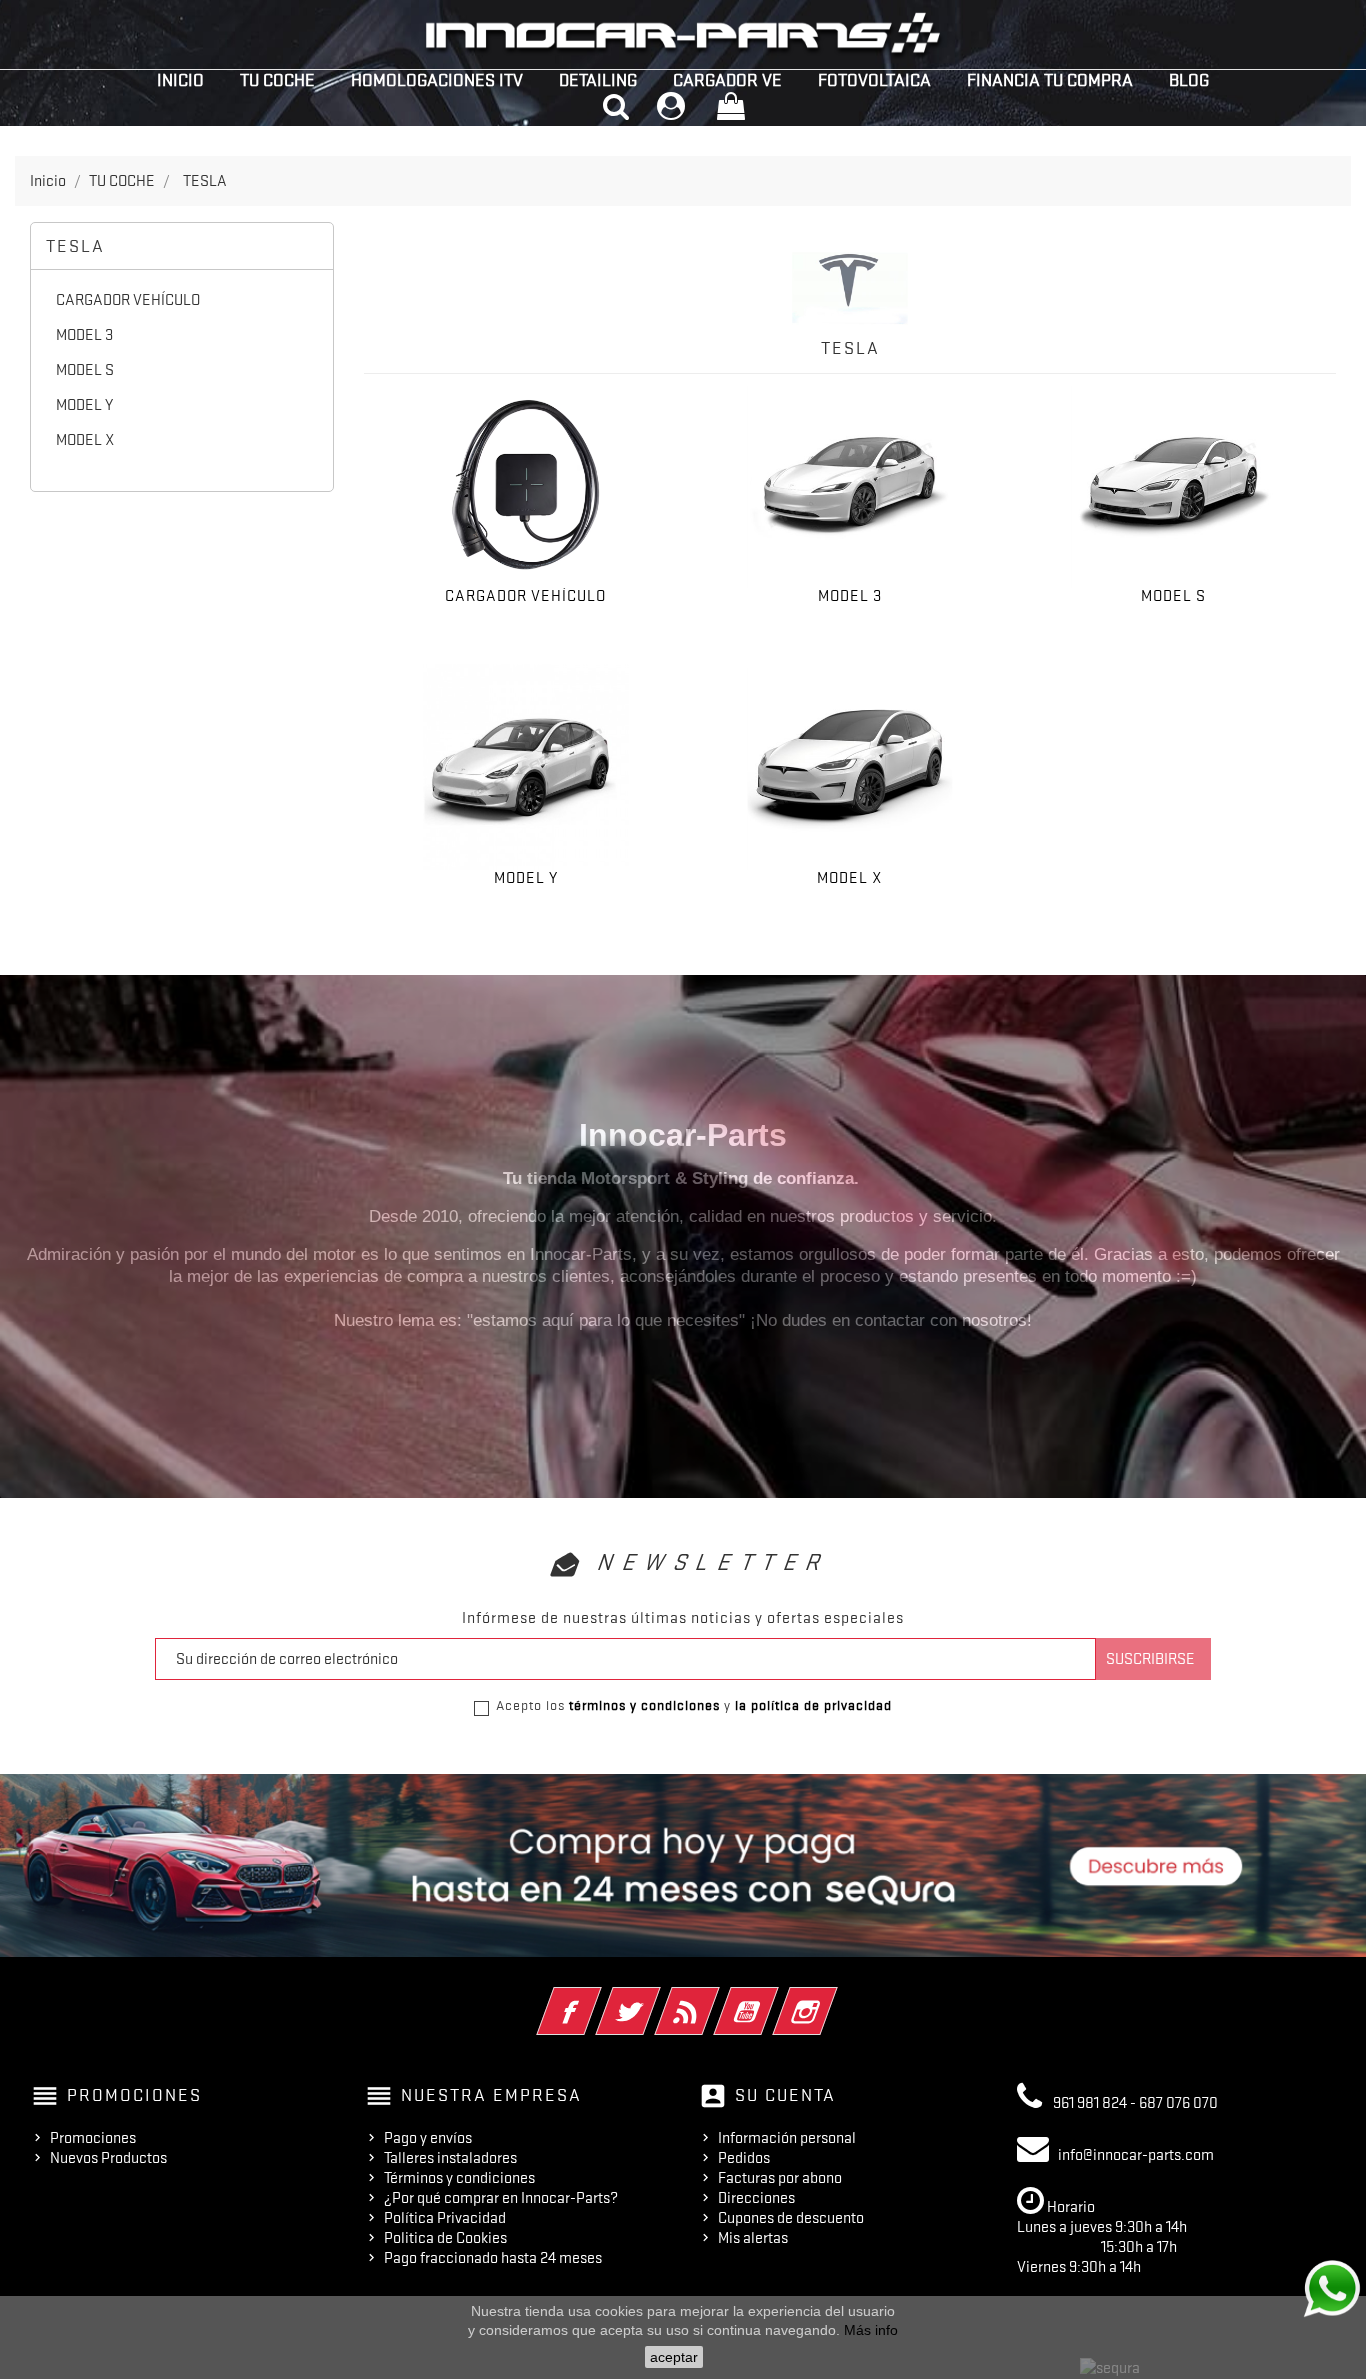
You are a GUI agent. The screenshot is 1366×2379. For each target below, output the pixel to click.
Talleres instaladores (450, 2158)
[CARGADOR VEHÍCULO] (526, 485)
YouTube (773, 1998)
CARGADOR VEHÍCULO (128, 300)
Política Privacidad (445, 2218)
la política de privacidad (813, 1705)
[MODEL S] (1174, 485)
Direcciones (756, 2198)
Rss (714, 1998)
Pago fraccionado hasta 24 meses (493, 2258)
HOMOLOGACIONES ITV (437, 80)
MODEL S (85, 370)
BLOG (1189, 80)
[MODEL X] (850, 767)
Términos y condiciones (459, 2178)
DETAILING (598, 80)
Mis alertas (753, 2238)
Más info (871, 2330)
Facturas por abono (780, 2178)
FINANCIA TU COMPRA (1050, 80)
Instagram (832, 1998)
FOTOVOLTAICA (874, 80)
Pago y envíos (428, 2138)
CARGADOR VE (727, 80)
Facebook (596, 1998)
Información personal (787, 2138)
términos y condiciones (644, 1705)
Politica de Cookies (445, 2238)
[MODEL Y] (526, 767)
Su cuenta (785, 2095)
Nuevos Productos (108, 2158)
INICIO (180, 80)
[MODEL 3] (850, 485)
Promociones (93, 2138)
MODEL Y (84, 405)
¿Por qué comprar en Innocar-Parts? (501, 2198)
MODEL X (85, 440)
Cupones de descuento (791, 2218)
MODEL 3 (84, 335)
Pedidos (744, 2158)
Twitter (655, 1998)
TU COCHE (277, 80)
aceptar (674, 2357)
